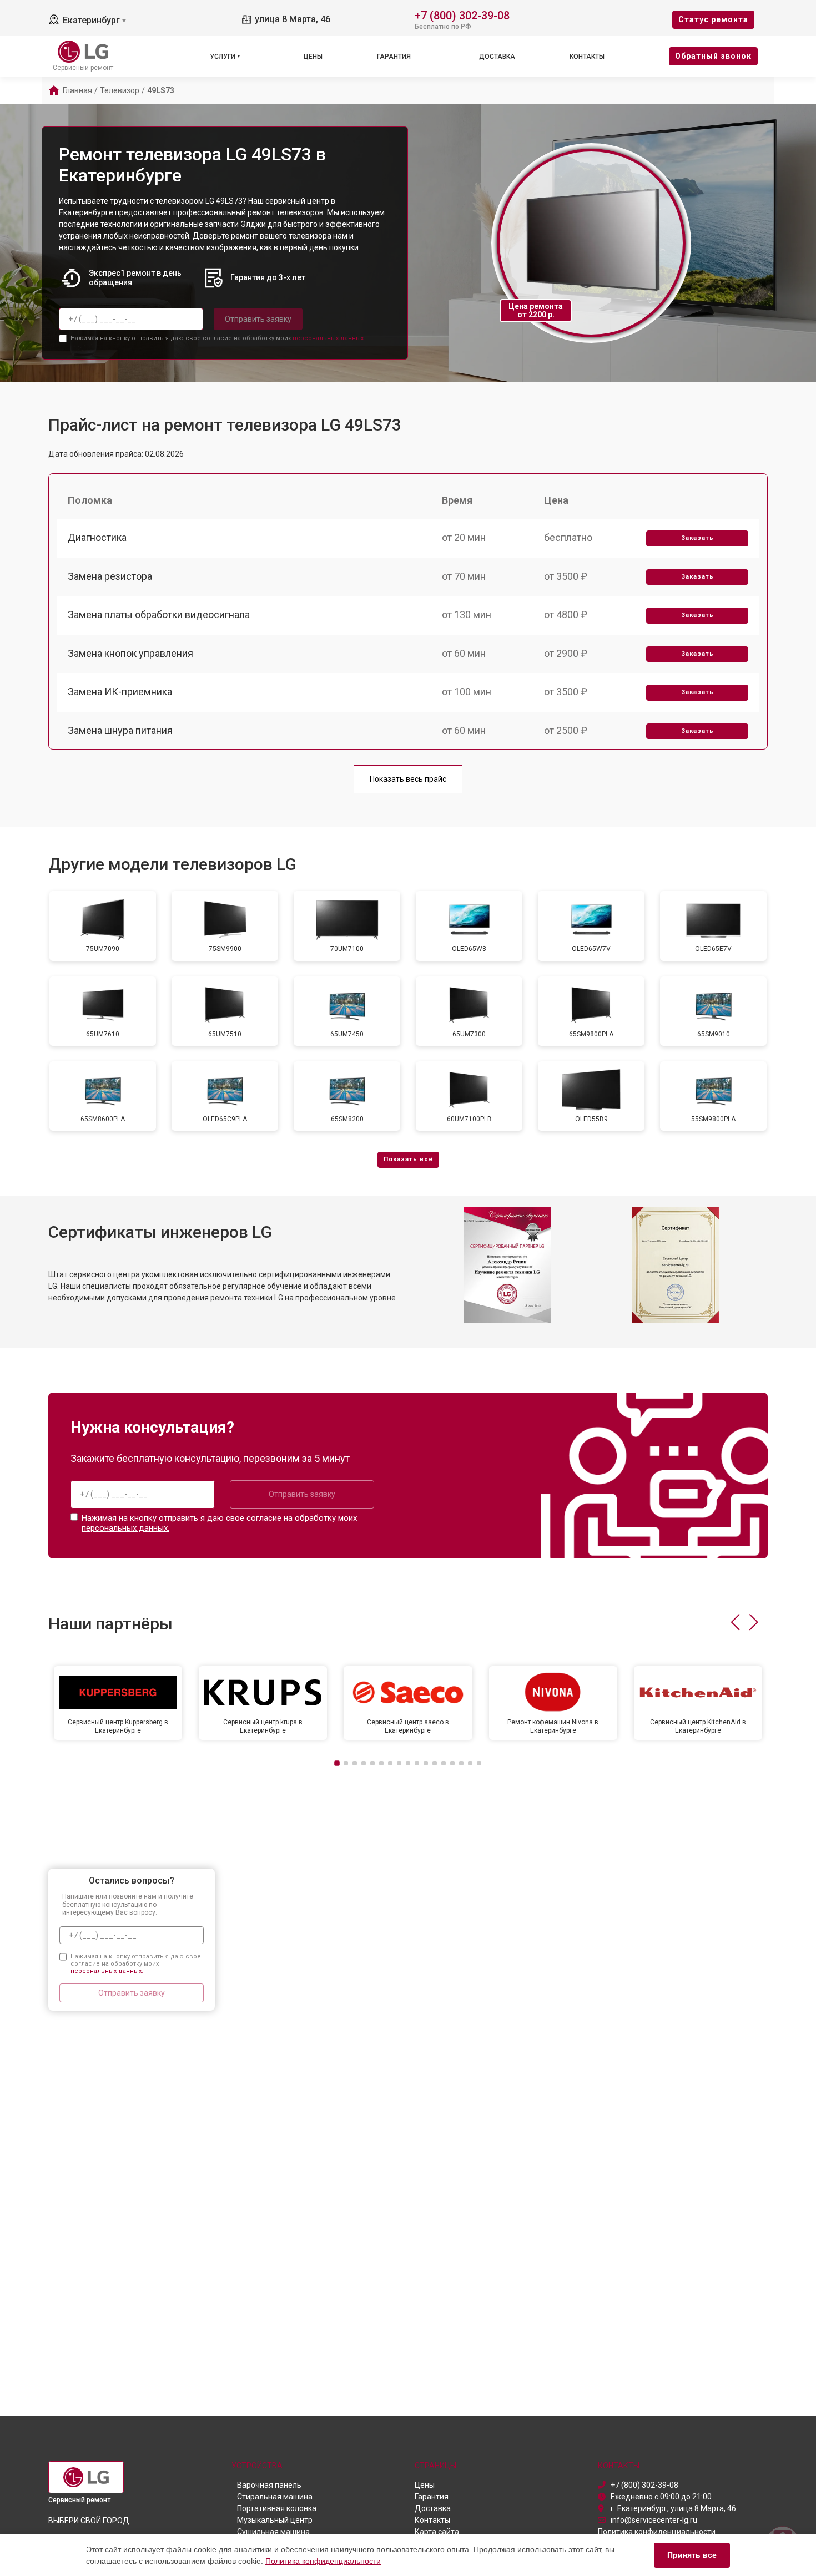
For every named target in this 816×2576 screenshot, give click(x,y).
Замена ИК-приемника (120, 692)
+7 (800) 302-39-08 (462, 15)
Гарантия (394, 57)
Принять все (692, 2555)
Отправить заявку (258, 319)
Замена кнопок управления (130, 653)
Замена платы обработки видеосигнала (159, 614)
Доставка (497, 57)
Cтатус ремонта (713, 19)
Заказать (697, 538)
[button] (735, 1622)
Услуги (223, 57)
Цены (313, 57)
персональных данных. (329, 338)
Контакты (587, 57)
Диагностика (97, 537)
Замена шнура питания (120, 730)
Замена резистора (110, 576)
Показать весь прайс (408, 779)
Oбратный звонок (713, 56)
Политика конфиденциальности (323, 2561)
